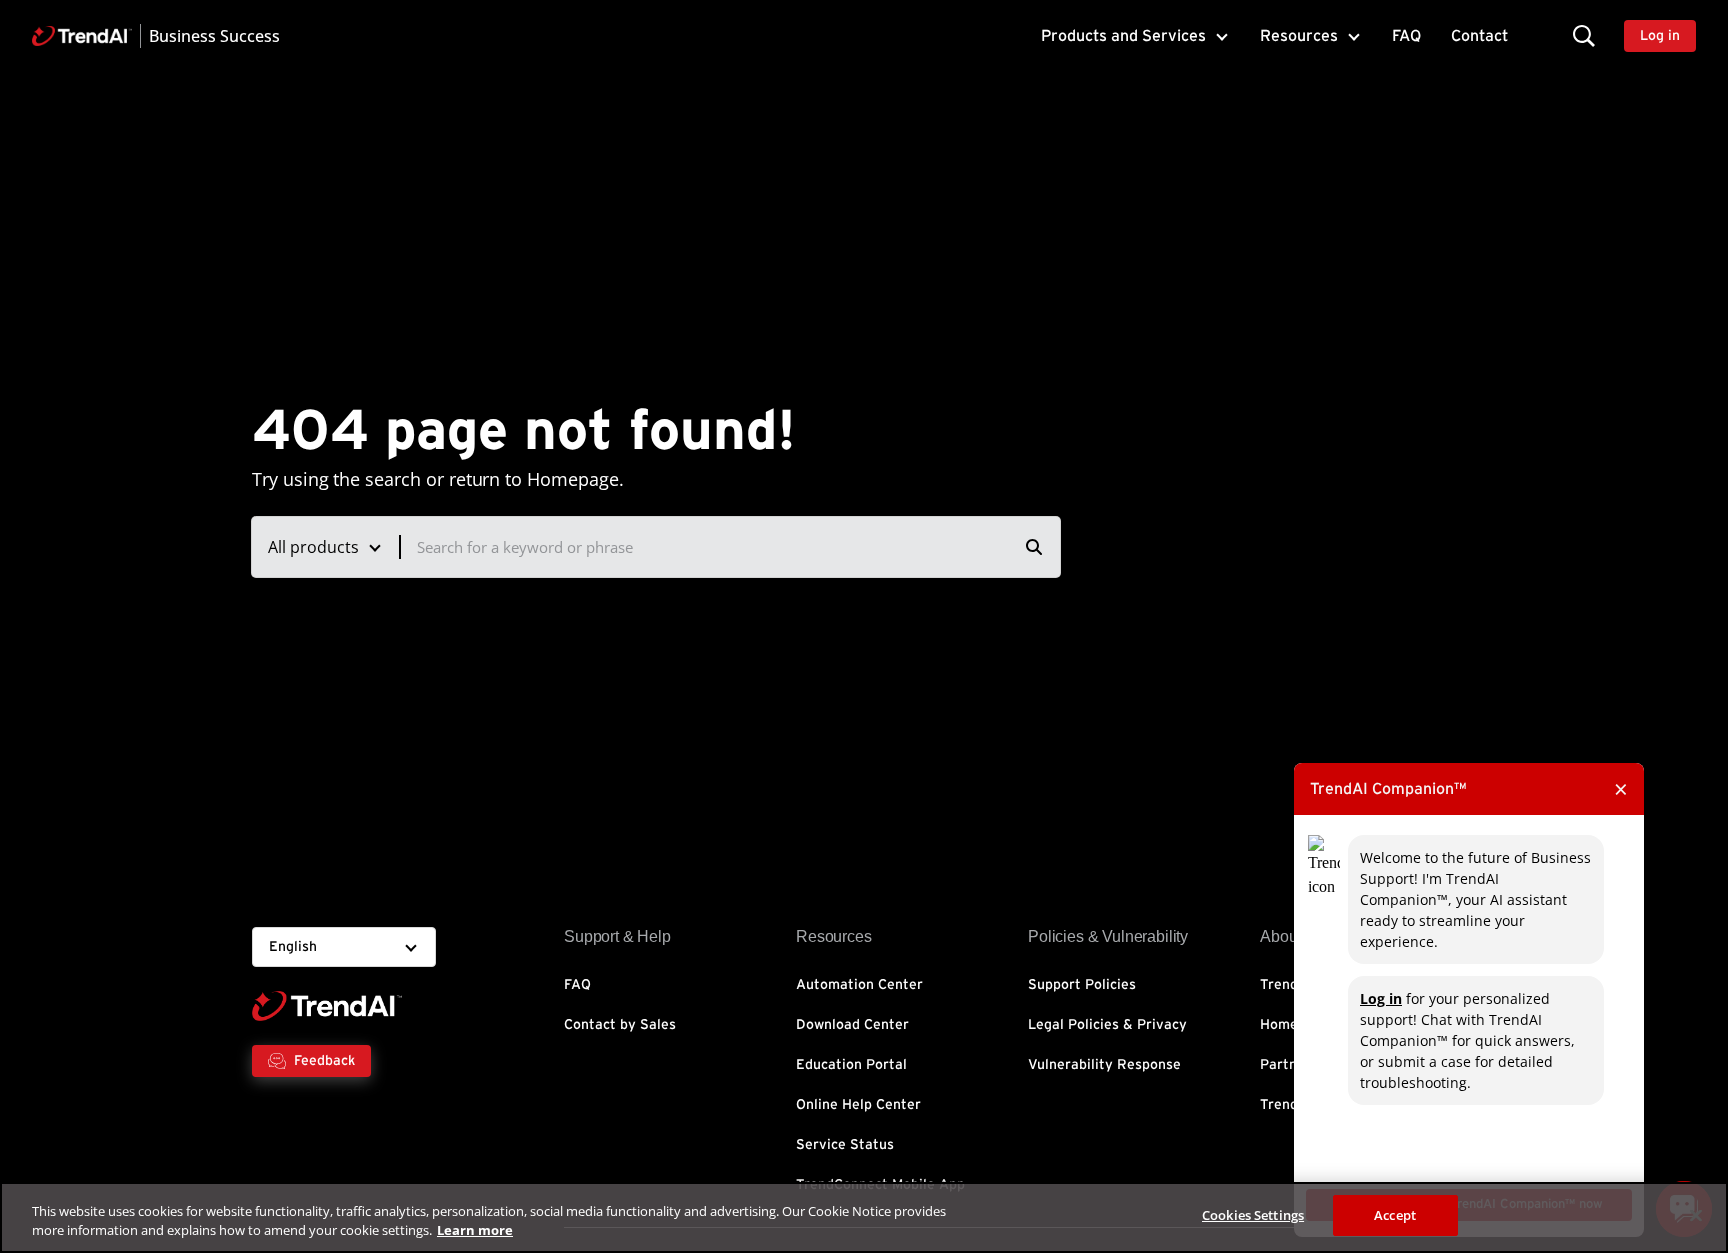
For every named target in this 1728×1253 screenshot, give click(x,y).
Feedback (324, 1061)
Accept (1395, 1215)
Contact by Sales (620, 1025)
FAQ (1406, 36)
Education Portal (851, 1065)
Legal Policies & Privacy (1107, 1025)
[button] (1584, 35)
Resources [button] (1299, 36)
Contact (1479, 36)
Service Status (845, 1145)
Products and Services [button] (1123, 36)
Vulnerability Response (1104, 1065)
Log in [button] (1660, 36)
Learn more (475, 1231)
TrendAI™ (1291, 985)
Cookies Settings (1253, 1215)
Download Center (852, 1025)
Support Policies (1082, 985)
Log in (1381, 998)
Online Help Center (858, 1105)
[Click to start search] (1034, 547)
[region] (864, 1217)
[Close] (1696, 1215)
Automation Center (859, 985)
